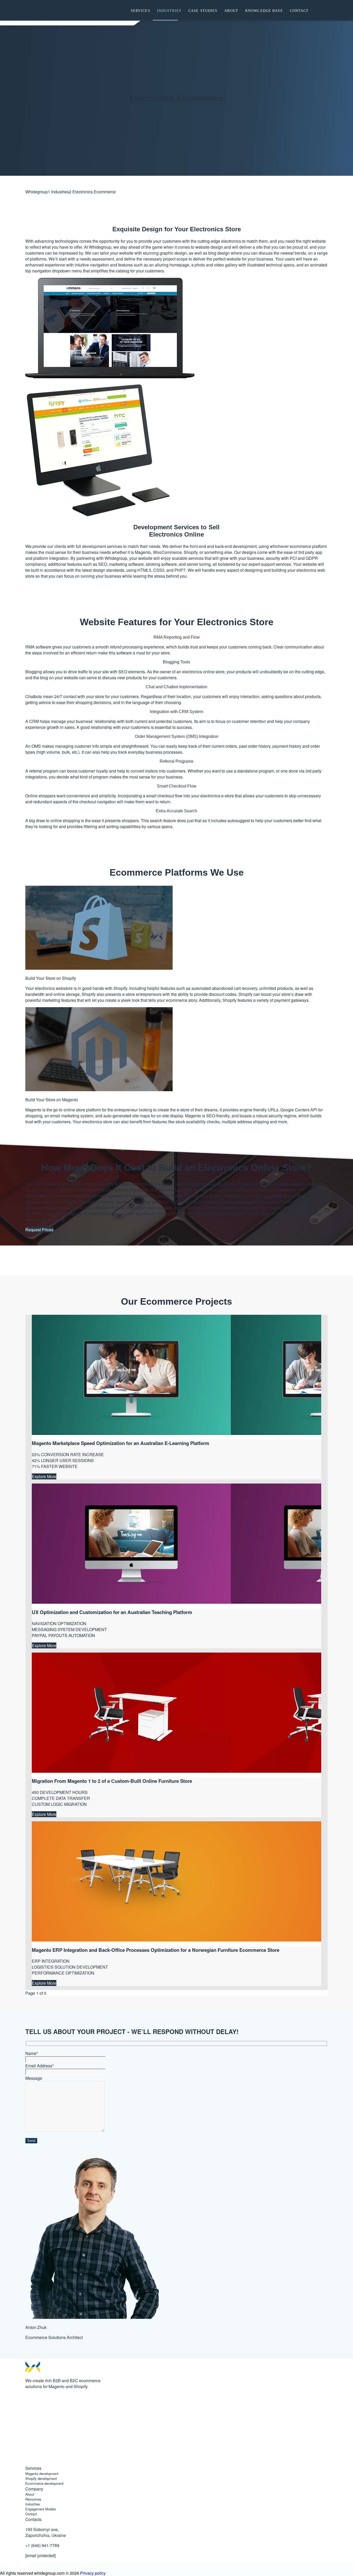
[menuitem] (140, 10)
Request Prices (39, 1230)
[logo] (54, 10)
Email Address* (40, 2066)
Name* (32, 2053)
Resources (33, 2499)
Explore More (44, 1476)
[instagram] (28, 2443)
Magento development (42, 2474)
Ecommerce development (44, 2483)
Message (34, 2078)
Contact (31, 2514)
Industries (33, 2504)
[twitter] (28, 2423)
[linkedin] (28, 2462)
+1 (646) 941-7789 (42, 2545)
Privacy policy (93, 2573)
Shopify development (41, 2478)
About (30, 2494)
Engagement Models (41, 2509)
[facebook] (28, 2404)
